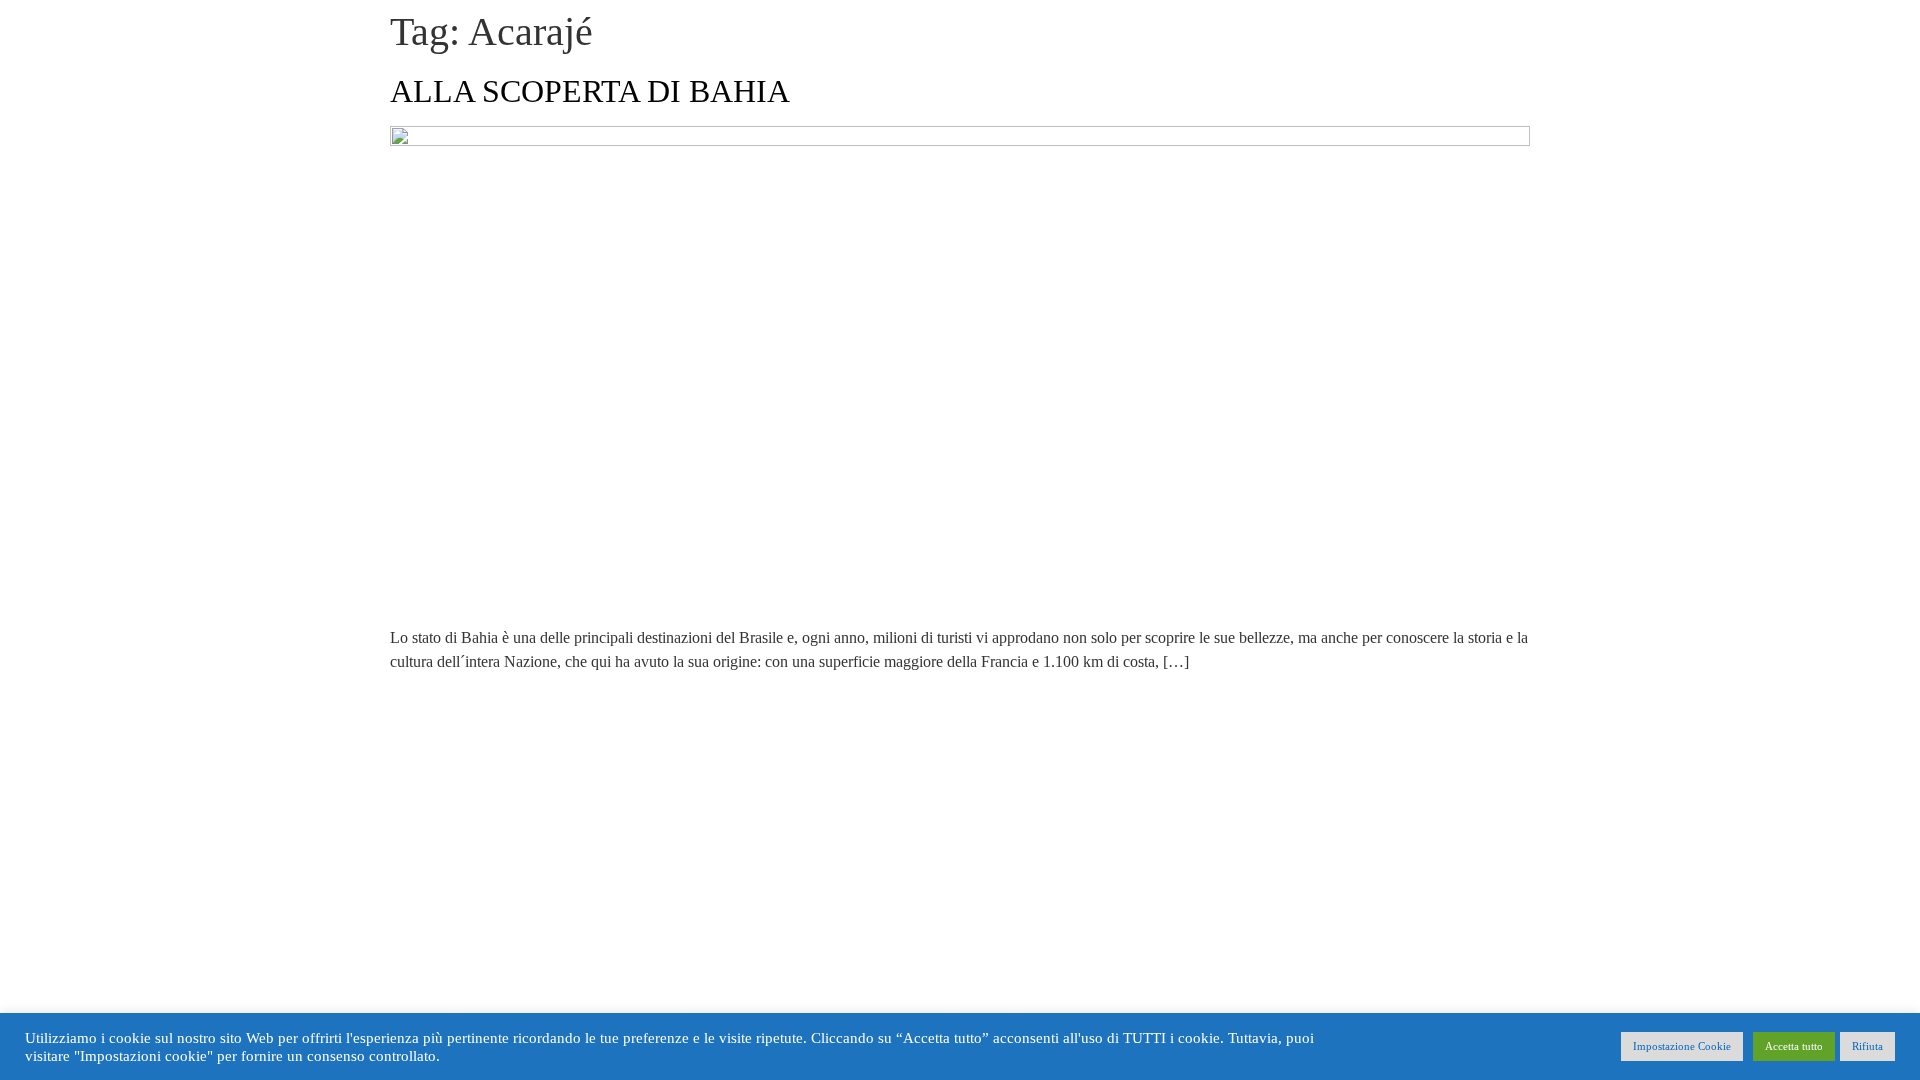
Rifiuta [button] (1867, 1046)
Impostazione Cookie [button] (1682, 1046)
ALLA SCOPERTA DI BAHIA (590, 91)
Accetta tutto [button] (1794, 1046)
